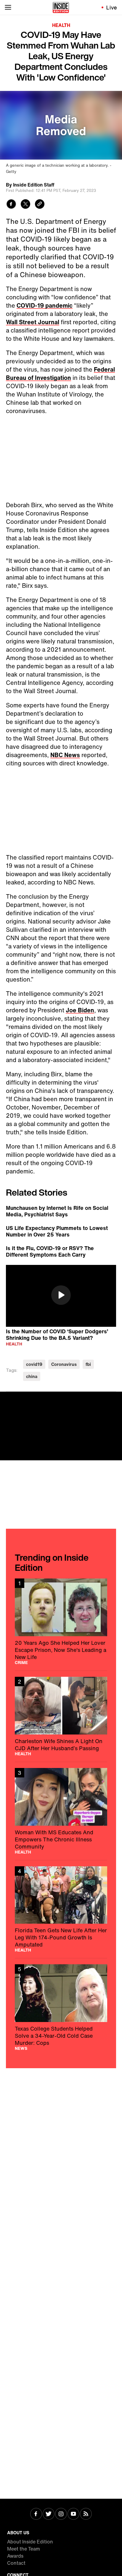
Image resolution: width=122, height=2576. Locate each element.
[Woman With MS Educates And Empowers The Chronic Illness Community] (61, 1811)
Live (112, 7)
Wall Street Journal (33, 322)
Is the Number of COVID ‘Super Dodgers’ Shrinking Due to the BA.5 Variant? (57, 1334)
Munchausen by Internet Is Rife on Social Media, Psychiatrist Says (57, 1211)
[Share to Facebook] (11, 205)
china (32, 1376)
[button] (61, 1295)
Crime (21, 1663)
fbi (88, 1364)
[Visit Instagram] (61, 2514)
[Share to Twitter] (25, 205)
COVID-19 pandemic (45, 305)
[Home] (61, 7)
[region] (61, 1296)
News (21, 2048)
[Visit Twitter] (49, 2514)
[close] (115, 1398)
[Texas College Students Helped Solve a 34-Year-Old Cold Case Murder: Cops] (61, 2007)
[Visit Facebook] (36, 2514)
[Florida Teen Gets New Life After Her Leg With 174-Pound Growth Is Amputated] (61, 1909)
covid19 (34, 1364)
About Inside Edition (30, 2542)
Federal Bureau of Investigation (60, 374)
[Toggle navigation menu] (8, 7)
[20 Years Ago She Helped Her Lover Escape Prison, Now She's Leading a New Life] (61, 1622)
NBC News (65, 755)
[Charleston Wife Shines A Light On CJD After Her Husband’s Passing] (61, 1716)
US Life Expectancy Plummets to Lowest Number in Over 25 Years (57, 1231)
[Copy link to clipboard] (40, 205)
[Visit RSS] (86, 2514)
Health (61, 25)
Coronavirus (64, 1364)
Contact (16, 2563)
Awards (15, 2556)
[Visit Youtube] (73, 2514)
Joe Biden (80, 1010)
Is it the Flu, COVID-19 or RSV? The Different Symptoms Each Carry (50, 1251)
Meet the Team (24, 2549)
